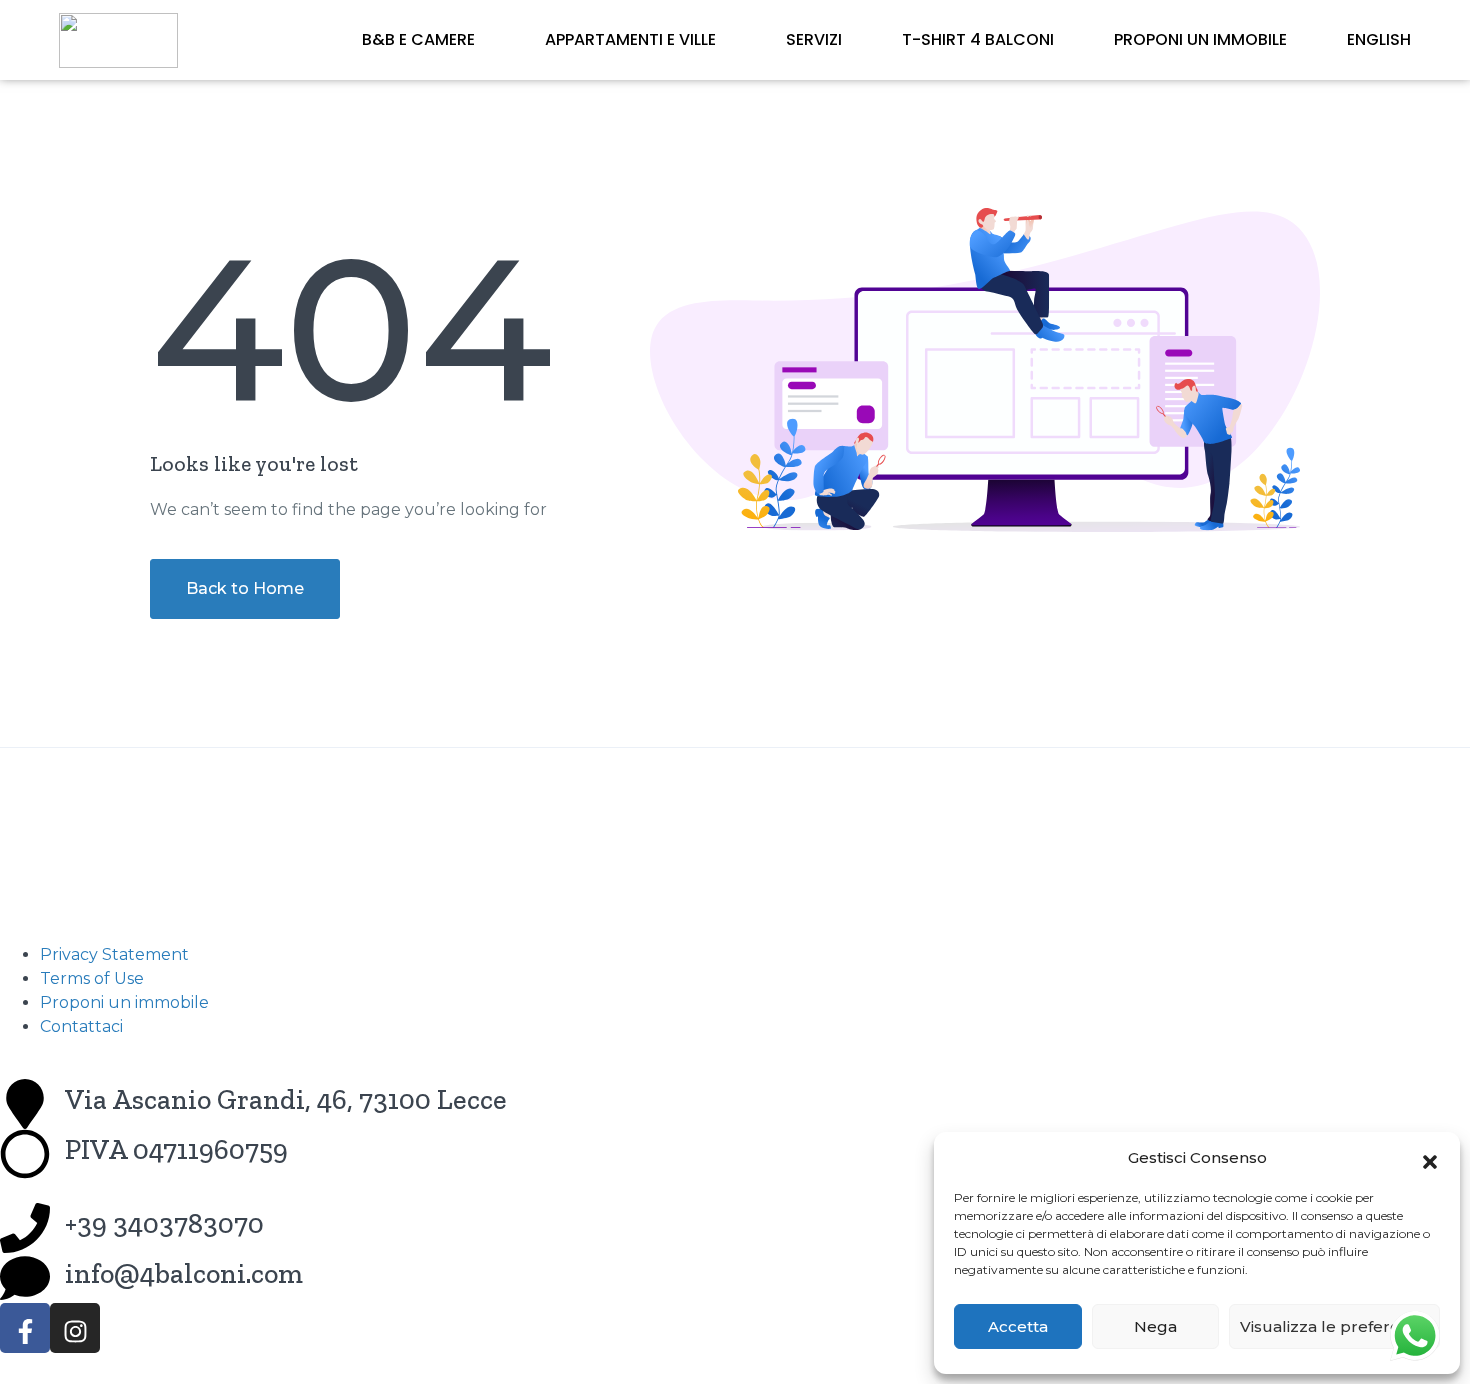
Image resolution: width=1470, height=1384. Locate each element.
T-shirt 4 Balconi (978, 40)
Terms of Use (92, 978)
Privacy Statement (114, 954)
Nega (1155, 1326)
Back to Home (245, 588)
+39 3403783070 (164, 1223)
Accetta (1018, 1326)
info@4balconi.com (184, 1273)
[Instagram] (75, 1328)
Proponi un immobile (1200, 40)
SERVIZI (814, 40)
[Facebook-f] (25, 1328)
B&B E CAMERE (418, 40)
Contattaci (81, 1026)
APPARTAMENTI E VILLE (630, 40)
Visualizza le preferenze (1334, 1326)
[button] (1430, 1158)
